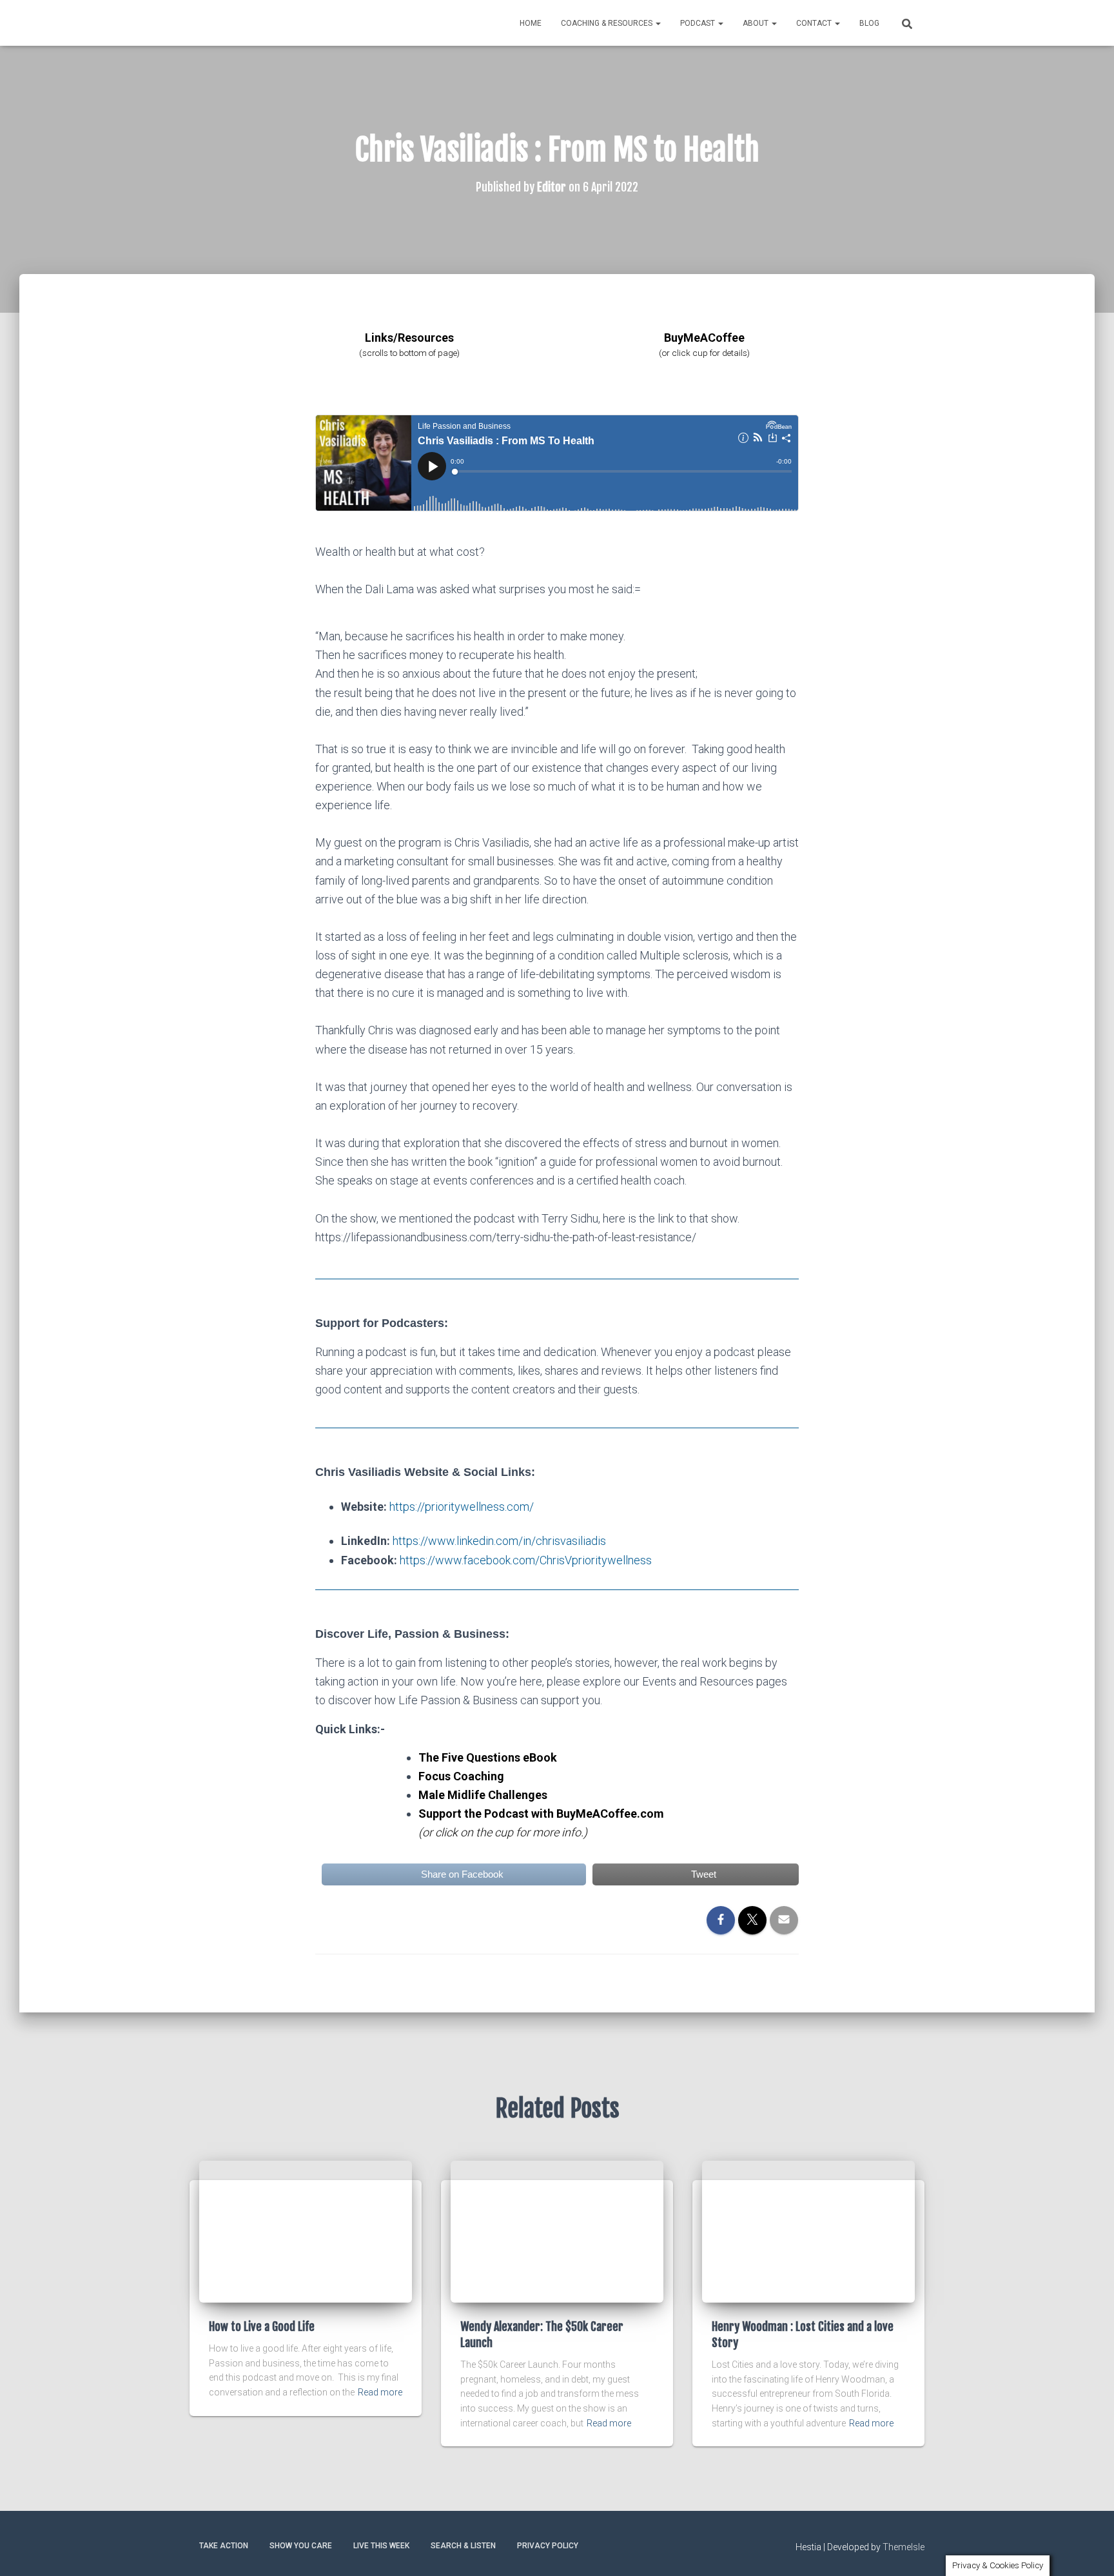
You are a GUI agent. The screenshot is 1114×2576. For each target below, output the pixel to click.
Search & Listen (463, 2546)
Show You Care (301, 2546)
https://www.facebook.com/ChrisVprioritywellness (526, 1560)
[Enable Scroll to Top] (1089, 2550)
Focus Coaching (461, 1776)
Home (531, 23)
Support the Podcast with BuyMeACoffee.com (541, 1814)
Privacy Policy (548, 2546)
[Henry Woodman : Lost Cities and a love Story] (808, 2230)
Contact (815, 23)
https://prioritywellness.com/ (462, 1507)
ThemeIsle (904, 2547)
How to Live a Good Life (262, 2326)
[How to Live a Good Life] (306, 2230)
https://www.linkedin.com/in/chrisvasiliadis (499, 1541)
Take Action (224, 2546)
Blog (869, 23)
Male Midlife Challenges (483, 1795)
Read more (380, 2392)
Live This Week (381, 2546)
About (757, 23)
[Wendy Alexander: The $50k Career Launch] (557, 2230)
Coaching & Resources (608, 23)
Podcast (699, 23)
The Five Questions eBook (488, 1757)
